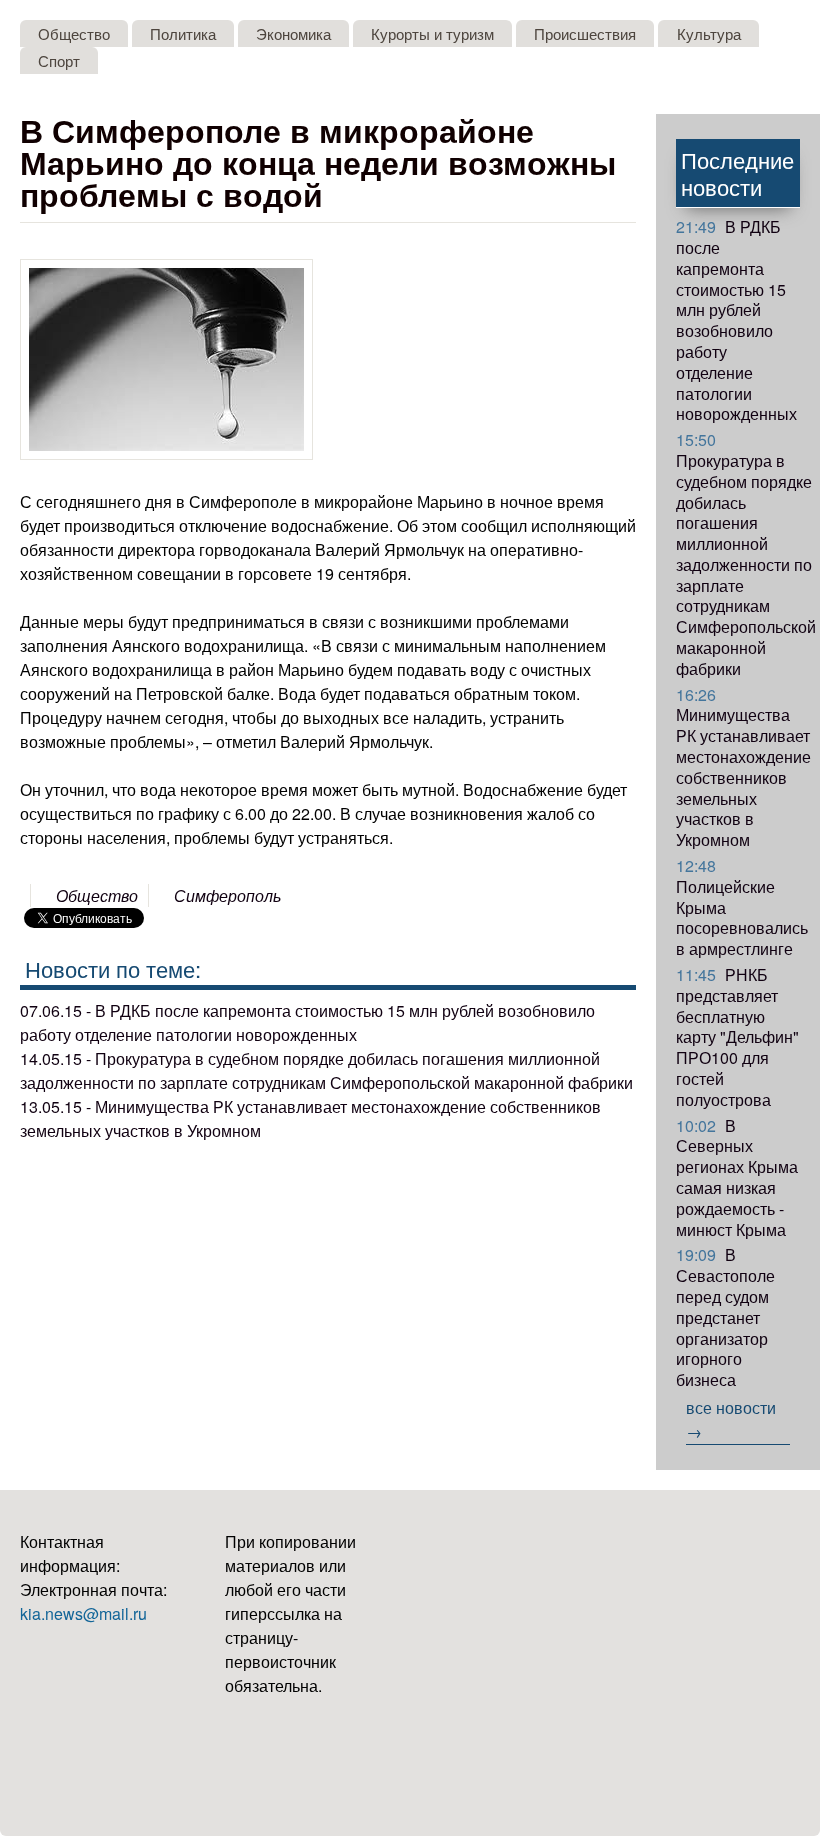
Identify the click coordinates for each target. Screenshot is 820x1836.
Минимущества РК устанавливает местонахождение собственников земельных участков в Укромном (743, 767)
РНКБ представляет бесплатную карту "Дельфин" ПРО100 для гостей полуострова (737, 1037)
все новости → (731, 1419)
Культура (709, 33)
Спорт (59, 60)
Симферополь (227, 895)
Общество (74, 33)
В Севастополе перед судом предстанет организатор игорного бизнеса (725, 1317)
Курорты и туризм (432, 33)
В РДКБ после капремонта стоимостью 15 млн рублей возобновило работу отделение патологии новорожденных (736, 320)
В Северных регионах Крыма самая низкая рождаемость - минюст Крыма (737, 1177)
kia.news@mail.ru (83, 1613)
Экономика (293, 33)
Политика (183, 33)
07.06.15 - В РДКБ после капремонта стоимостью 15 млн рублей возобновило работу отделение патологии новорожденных (307, 1022)
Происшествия (585, 33)
